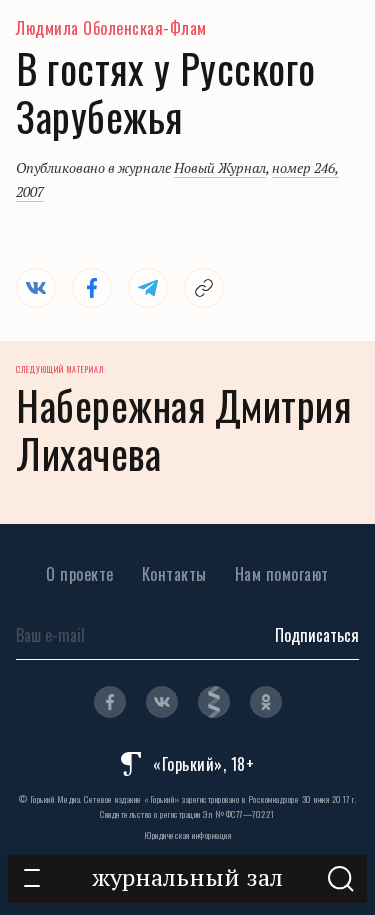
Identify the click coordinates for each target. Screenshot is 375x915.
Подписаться (317, 635)
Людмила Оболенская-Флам (111, 28)
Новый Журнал (220, 167)
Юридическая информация (187, 835)
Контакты (174, 574)
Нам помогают (282, 574)
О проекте (80, 574)
